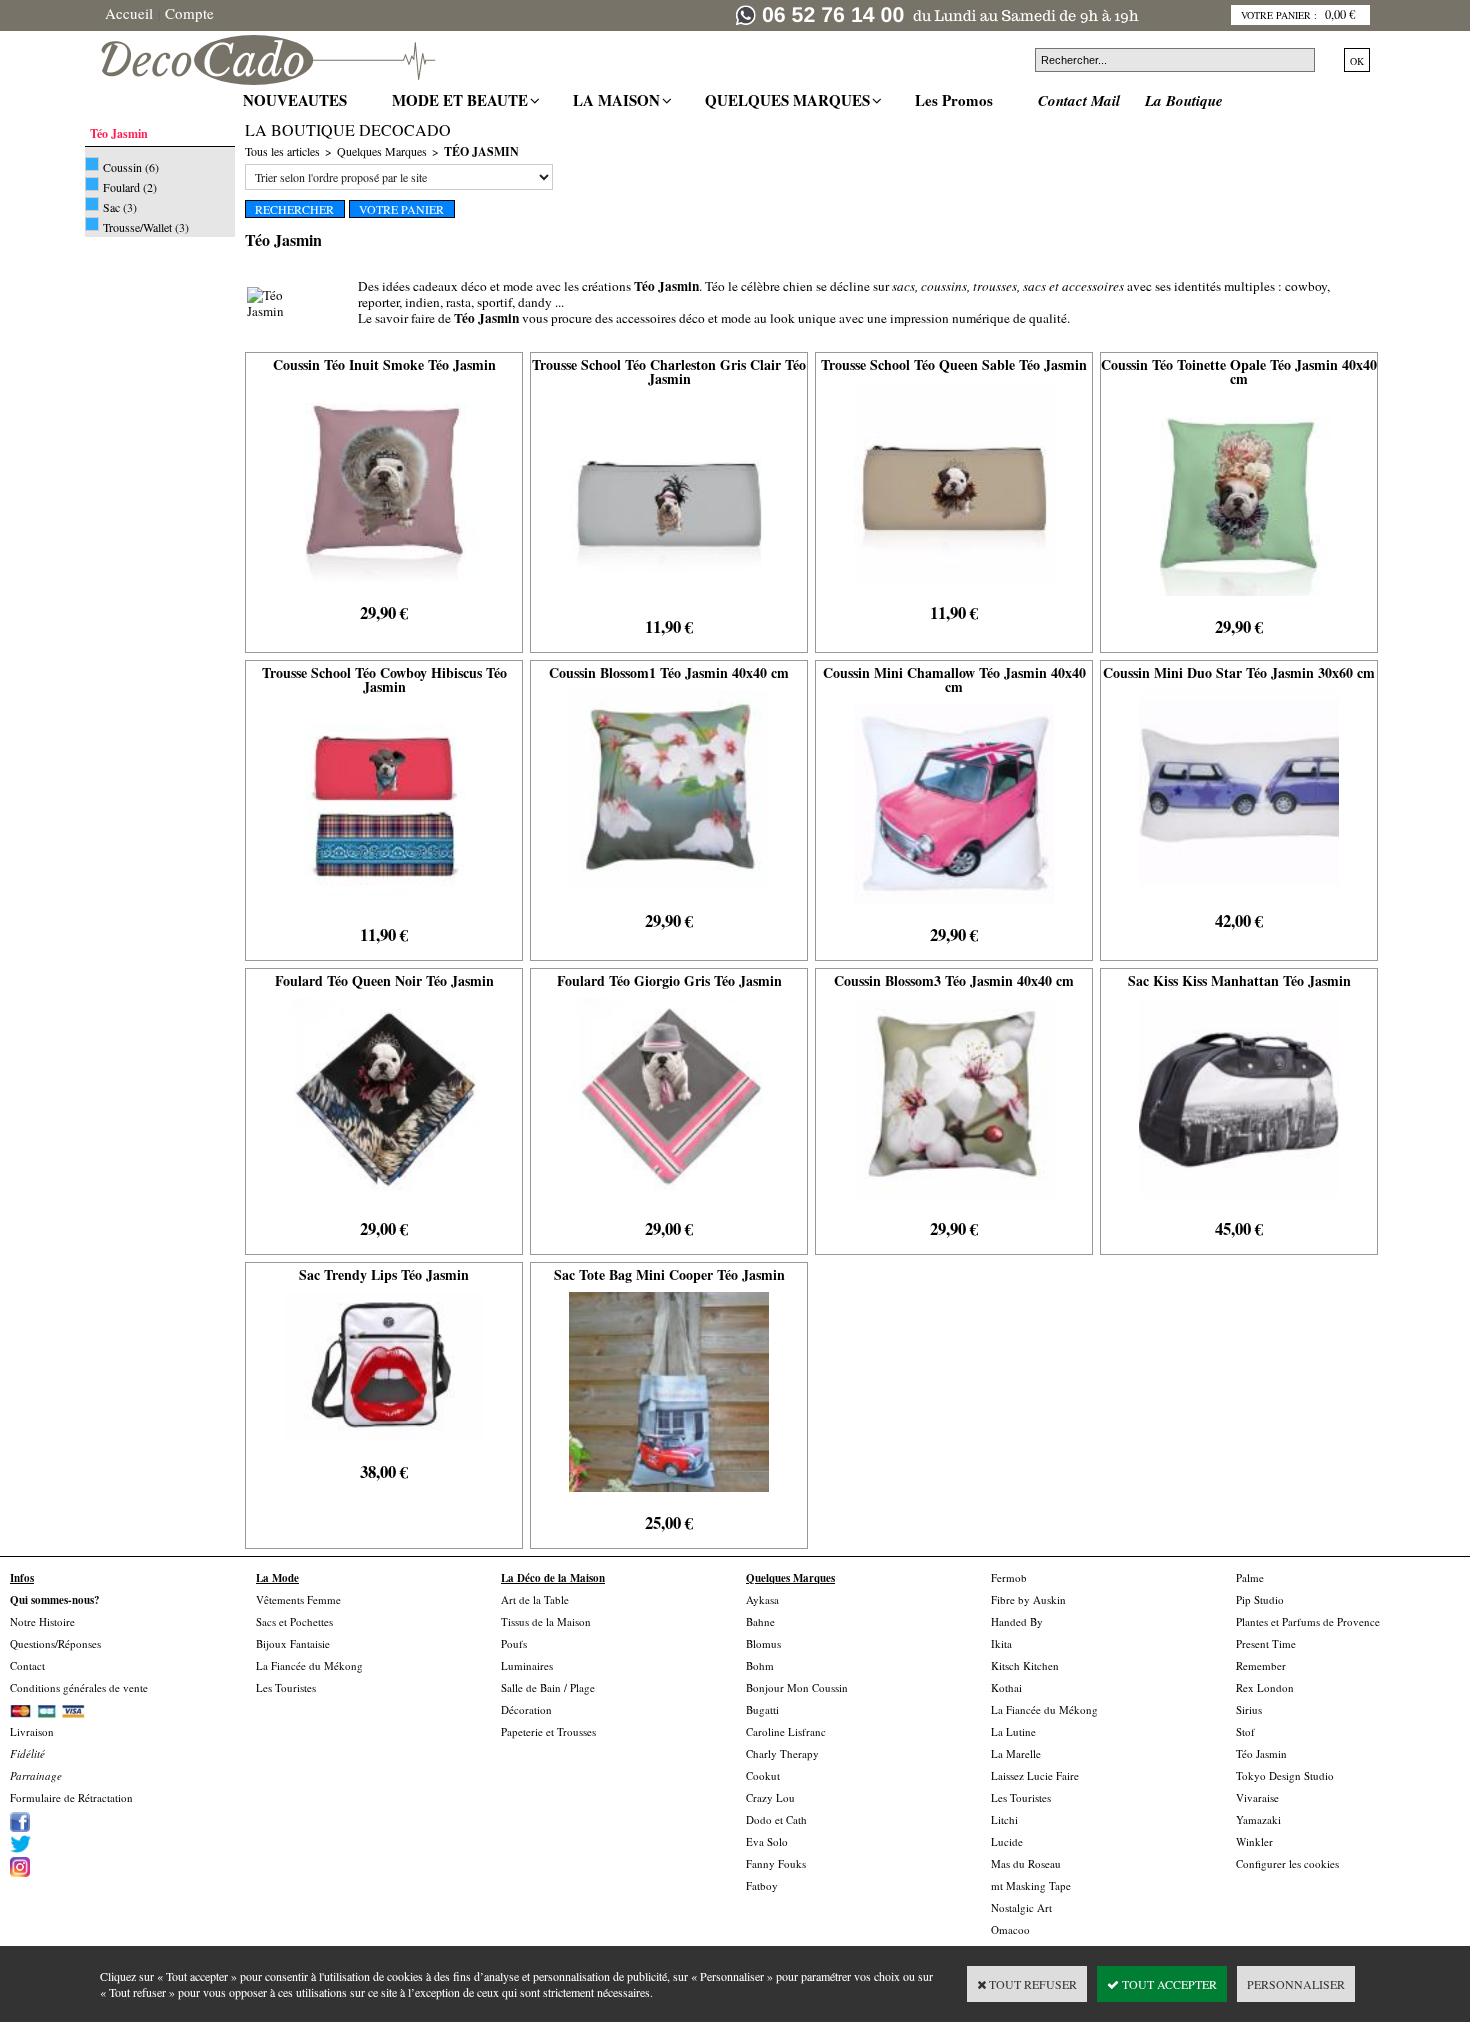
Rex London (1265, 1687)
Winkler (1254, 1841)
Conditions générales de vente (79, 1687)
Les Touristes (286, 1687)
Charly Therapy (782, 1753)
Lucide (1007, 1841)
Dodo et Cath (776, 1819)
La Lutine (1013, 1731)
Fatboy (762, 1885)
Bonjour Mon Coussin (797, 1687)
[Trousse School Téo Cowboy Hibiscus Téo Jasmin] (384, 909)
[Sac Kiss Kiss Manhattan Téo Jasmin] (1239, 1203)
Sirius (1249, 1709)
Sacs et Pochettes (294, 1621)
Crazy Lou (770, 1797)
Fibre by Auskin (1028, 1599)
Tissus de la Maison (546, 1621)
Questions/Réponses (55, 1643)
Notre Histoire (42, 1621)
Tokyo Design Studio (1285, 1775)
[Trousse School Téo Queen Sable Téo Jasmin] (954, 587)
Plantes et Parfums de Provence (1308, 1621)
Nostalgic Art (1021, 1907)
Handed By (1017, 1621)
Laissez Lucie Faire (1035, 1775)
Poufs (514, 1643)
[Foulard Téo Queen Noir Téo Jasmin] (384, 1203)
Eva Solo (767, 1841)
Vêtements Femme (298, 1599)
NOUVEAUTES (297, 100)
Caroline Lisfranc (786, 1731)
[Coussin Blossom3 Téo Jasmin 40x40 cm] (954, 1203)
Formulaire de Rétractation (71, 1797)
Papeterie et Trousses (548, 1731)
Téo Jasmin (481, 151)
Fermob (1009, 1577)
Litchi (1004, 1819)
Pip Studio (1260, 1599)
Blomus (763, 1643)
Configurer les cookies (1287, 1863)
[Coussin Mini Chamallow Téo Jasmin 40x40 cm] (954, 909)
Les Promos (956, 100)
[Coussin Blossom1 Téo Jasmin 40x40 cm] (669, 895)
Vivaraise (1257, 1797)
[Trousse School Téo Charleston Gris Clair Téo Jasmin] (669, 601)
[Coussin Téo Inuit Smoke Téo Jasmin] (384, 587)
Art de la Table (535, 1599)
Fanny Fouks (776, 1863)
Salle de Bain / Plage (548, 1687)
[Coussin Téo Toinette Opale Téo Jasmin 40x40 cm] (1239, 601)
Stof (1245, 1731)
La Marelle (1016, 1753)
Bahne (760, 1621)
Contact (27, 1665)
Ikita (1001, 1643)
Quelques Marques (382, 151)
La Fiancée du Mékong (309, 1665)
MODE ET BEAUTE (462, 100)
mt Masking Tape (1031, 1885)
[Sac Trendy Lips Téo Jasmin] (384, 1446)
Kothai (1006, 1687)
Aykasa (762, 1599)
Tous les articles (282, 151)
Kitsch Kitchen (1025, 1665)
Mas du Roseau (1026, 1863)
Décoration (526, 1709)
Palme (1250, 1577)
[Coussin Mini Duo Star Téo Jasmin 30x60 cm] (1239, 895)
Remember (1261, 1665)
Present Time (1266, 1643)
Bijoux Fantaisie (293, 1643)
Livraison (32, 1731)
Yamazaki (1258, 1819)
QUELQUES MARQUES (790, 100)
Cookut (763, 1775)
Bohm (760, 1665)
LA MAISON (619, 100)
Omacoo (1010, 1929)
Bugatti (762, 1709)
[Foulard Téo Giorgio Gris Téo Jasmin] (669, 1203)
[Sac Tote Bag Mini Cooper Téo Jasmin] (669, 1497)
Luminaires (527, 1665)
